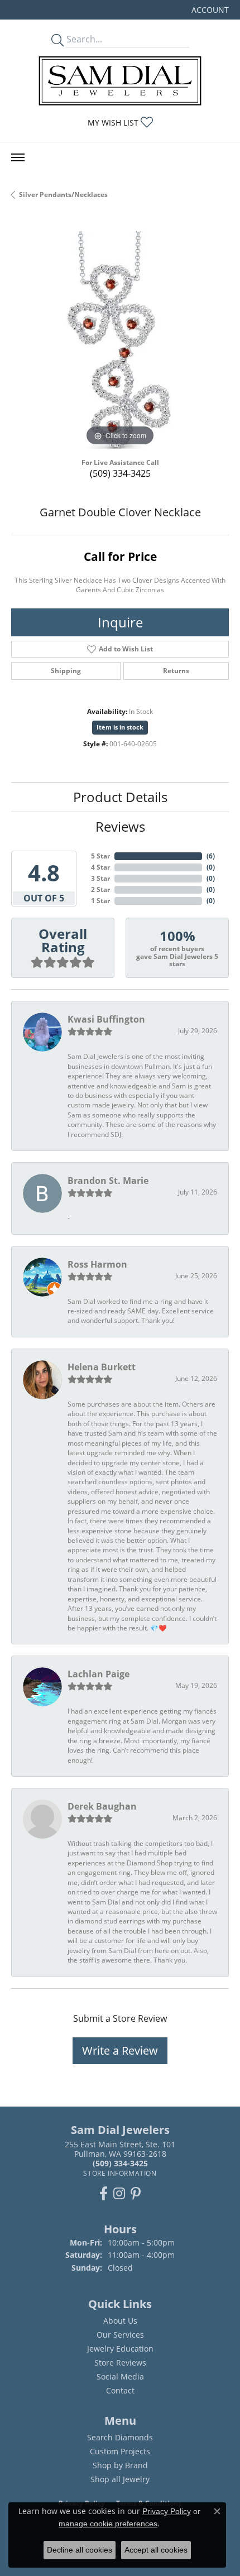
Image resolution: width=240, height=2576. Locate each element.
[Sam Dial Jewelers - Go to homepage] (120, 81)
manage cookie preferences (108, 2524)
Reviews (120, 826)
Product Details (120, 797)
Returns (176, 671)
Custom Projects (120, 2451)
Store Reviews (120, 2362)
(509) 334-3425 (120, 473)
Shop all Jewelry (120, 2479)
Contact (120, 2390)
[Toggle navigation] (18, 157)
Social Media (120, 2376)
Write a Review (120, 2050)
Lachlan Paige (99, 1674)
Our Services (120, 2335)
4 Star (100, 867)
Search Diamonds (120, 2437)
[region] (120, 340)
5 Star (100, 856)
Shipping (66, 671)
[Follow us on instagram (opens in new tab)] (119, 2194)
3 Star (100, 878)
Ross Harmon (97, 1264)
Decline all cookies (80, 2550)
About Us (120, 2321)
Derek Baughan (102, 1806)
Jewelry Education (120, 2349)
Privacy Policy (167, 2511)
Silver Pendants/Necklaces (63, 195)
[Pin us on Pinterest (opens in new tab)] (136, 2194)
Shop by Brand (120, 2465)
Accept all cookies (156, 2550)
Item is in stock (120, 727)
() (211, 856)
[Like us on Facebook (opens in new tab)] (104, 2194)
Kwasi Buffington (106, 1019)
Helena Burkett (102, 1367)
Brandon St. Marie (108, 1181)
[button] (209, 10)
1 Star (100, 901)
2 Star (100, 889)
